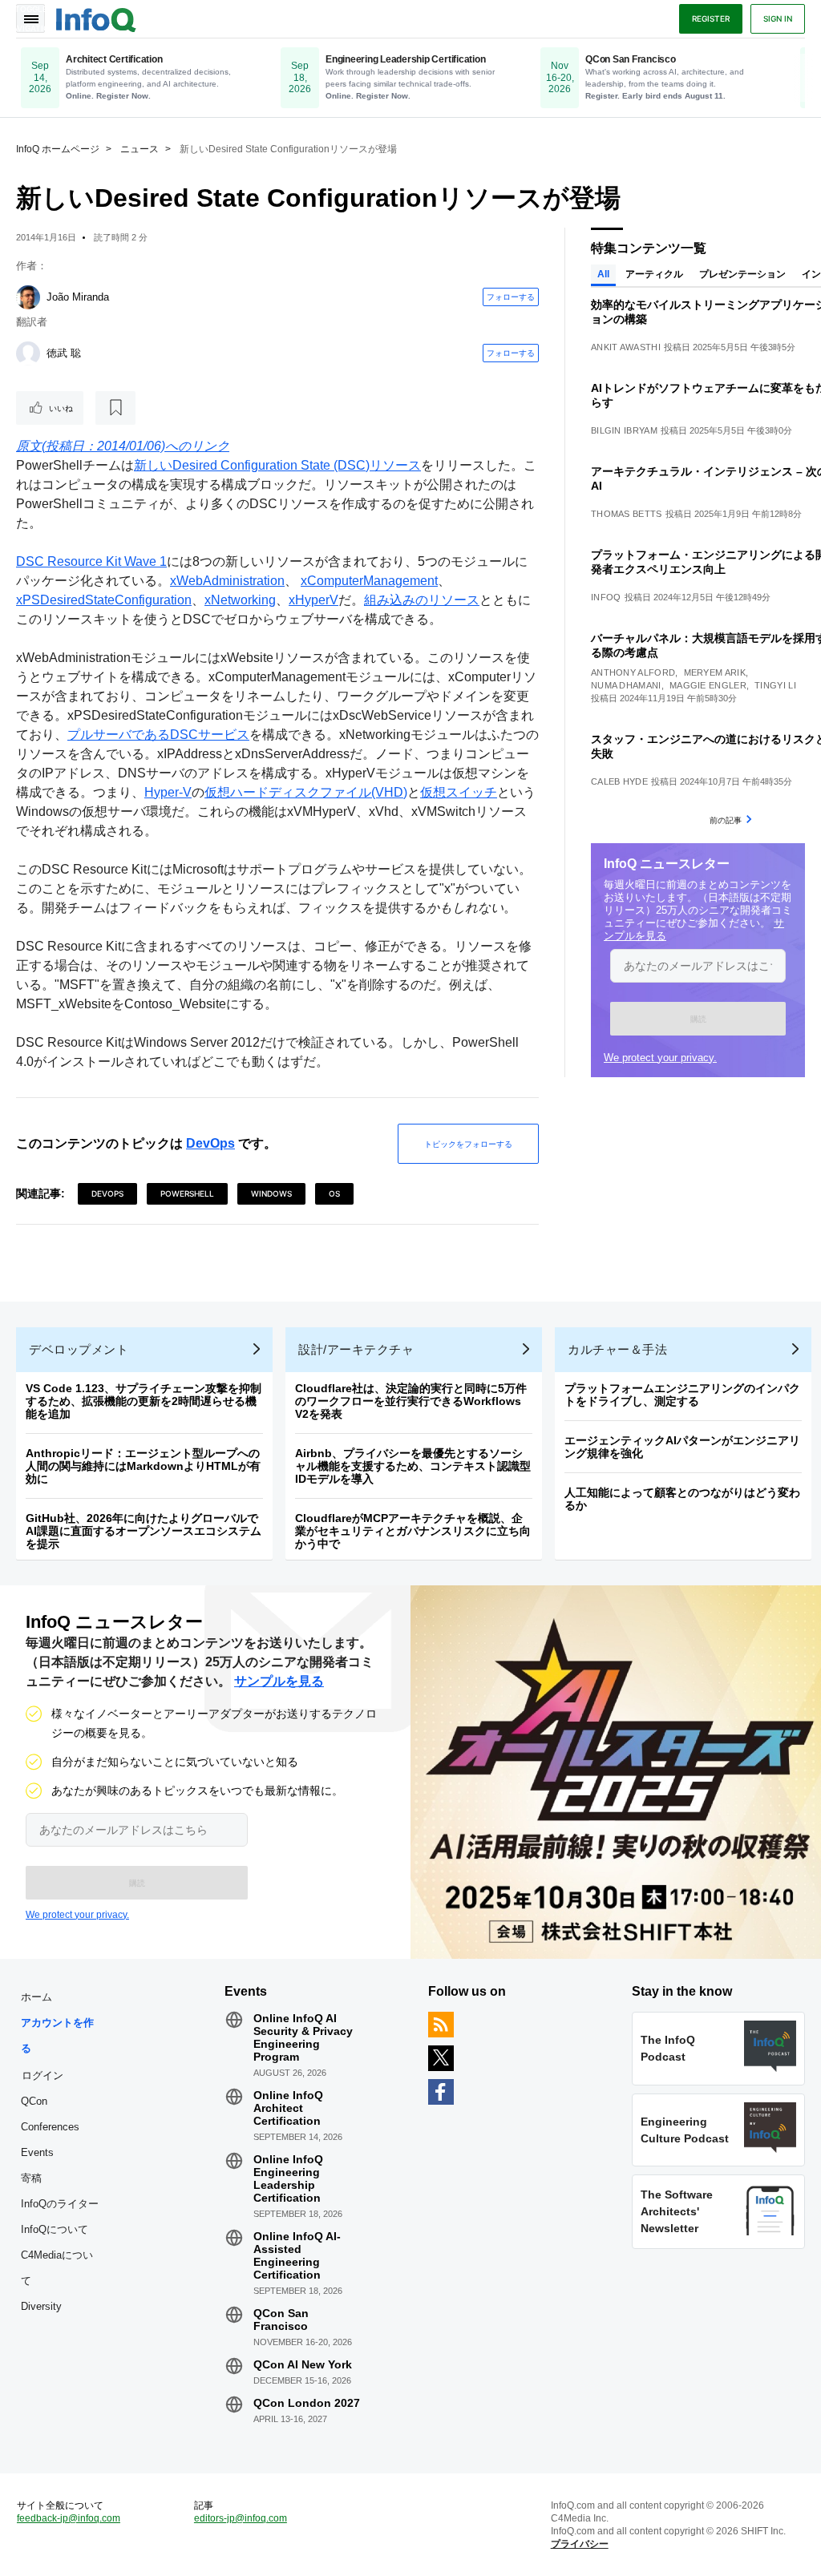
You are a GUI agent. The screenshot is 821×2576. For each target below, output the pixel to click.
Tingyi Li (775, 685)
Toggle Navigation (30, 18)
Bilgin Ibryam (624, 430)
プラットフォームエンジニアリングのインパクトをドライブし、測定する (682, 1395)
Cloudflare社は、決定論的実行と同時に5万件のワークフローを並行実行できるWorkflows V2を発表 (411, 1401)
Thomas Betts (627, 514)
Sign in (778, 18)
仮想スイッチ (459, 792)
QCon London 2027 (307, 2403)
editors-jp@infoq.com (241, 2518)
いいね (61, 408)
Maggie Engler (708, 685)
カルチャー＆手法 (617, 1349)
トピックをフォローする (468, 1144)
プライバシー (580, 2544)
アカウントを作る (57, 2035)
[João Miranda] (28, 297)
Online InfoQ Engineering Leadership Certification (288, 2178)
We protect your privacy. (660, 1058)
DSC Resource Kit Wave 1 (91, 561)
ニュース (140, 149)
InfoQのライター (60, 2204)
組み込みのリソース (422, 600)
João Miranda (78, 297)
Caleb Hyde (619, 781)
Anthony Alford (633, 672)
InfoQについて (55, 2229)
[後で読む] (115, 408)
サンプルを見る (279, 1681)
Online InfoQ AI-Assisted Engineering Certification (297, 2255)
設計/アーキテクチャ (356, 1349)
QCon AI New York (303, 2364)
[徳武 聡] (28, 353)
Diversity (41, 2306)
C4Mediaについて (57, 2268)
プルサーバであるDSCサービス (158, 735)
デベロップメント (79, 1349)
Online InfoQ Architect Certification (288, 2108)
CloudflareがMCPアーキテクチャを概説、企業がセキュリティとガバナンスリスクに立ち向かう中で (413, 1531)
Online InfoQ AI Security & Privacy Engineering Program (303, 2037)
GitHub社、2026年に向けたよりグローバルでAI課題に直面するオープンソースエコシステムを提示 (144, 1531)
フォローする (511, 297)
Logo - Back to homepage (96, 18)
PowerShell (187, 1193)
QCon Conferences (50, 2114)
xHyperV (313, 600)
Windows (271, 1193)
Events (37, 2152)
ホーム (36, 1997)
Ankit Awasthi (626, 347)
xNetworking (240, 600)
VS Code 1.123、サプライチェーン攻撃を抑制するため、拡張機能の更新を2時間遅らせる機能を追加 (144, 1401)
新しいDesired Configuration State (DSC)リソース (277, 465)
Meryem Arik (715, 672)
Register (711, 18)
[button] (698, 1019)
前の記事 (726, 820)
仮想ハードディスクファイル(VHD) (306, 792)
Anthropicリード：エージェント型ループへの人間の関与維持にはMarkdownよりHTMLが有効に (143, 1466)
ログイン (42, 2075)
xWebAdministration (227, 581)
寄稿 (31, 2178)
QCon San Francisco (281, 2320)
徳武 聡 (64, 353)
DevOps (210, 1143)
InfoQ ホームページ (58, 149)
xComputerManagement (369, 581)
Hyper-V (168, 792)
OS (334, 1193)
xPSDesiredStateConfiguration (104, 600)
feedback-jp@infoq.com (69, 2518)
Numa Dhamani (626, 685)
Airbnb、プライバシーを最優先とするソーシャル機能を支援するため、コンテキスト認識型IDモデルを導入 (413, 1466)
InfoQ (606, 597)
